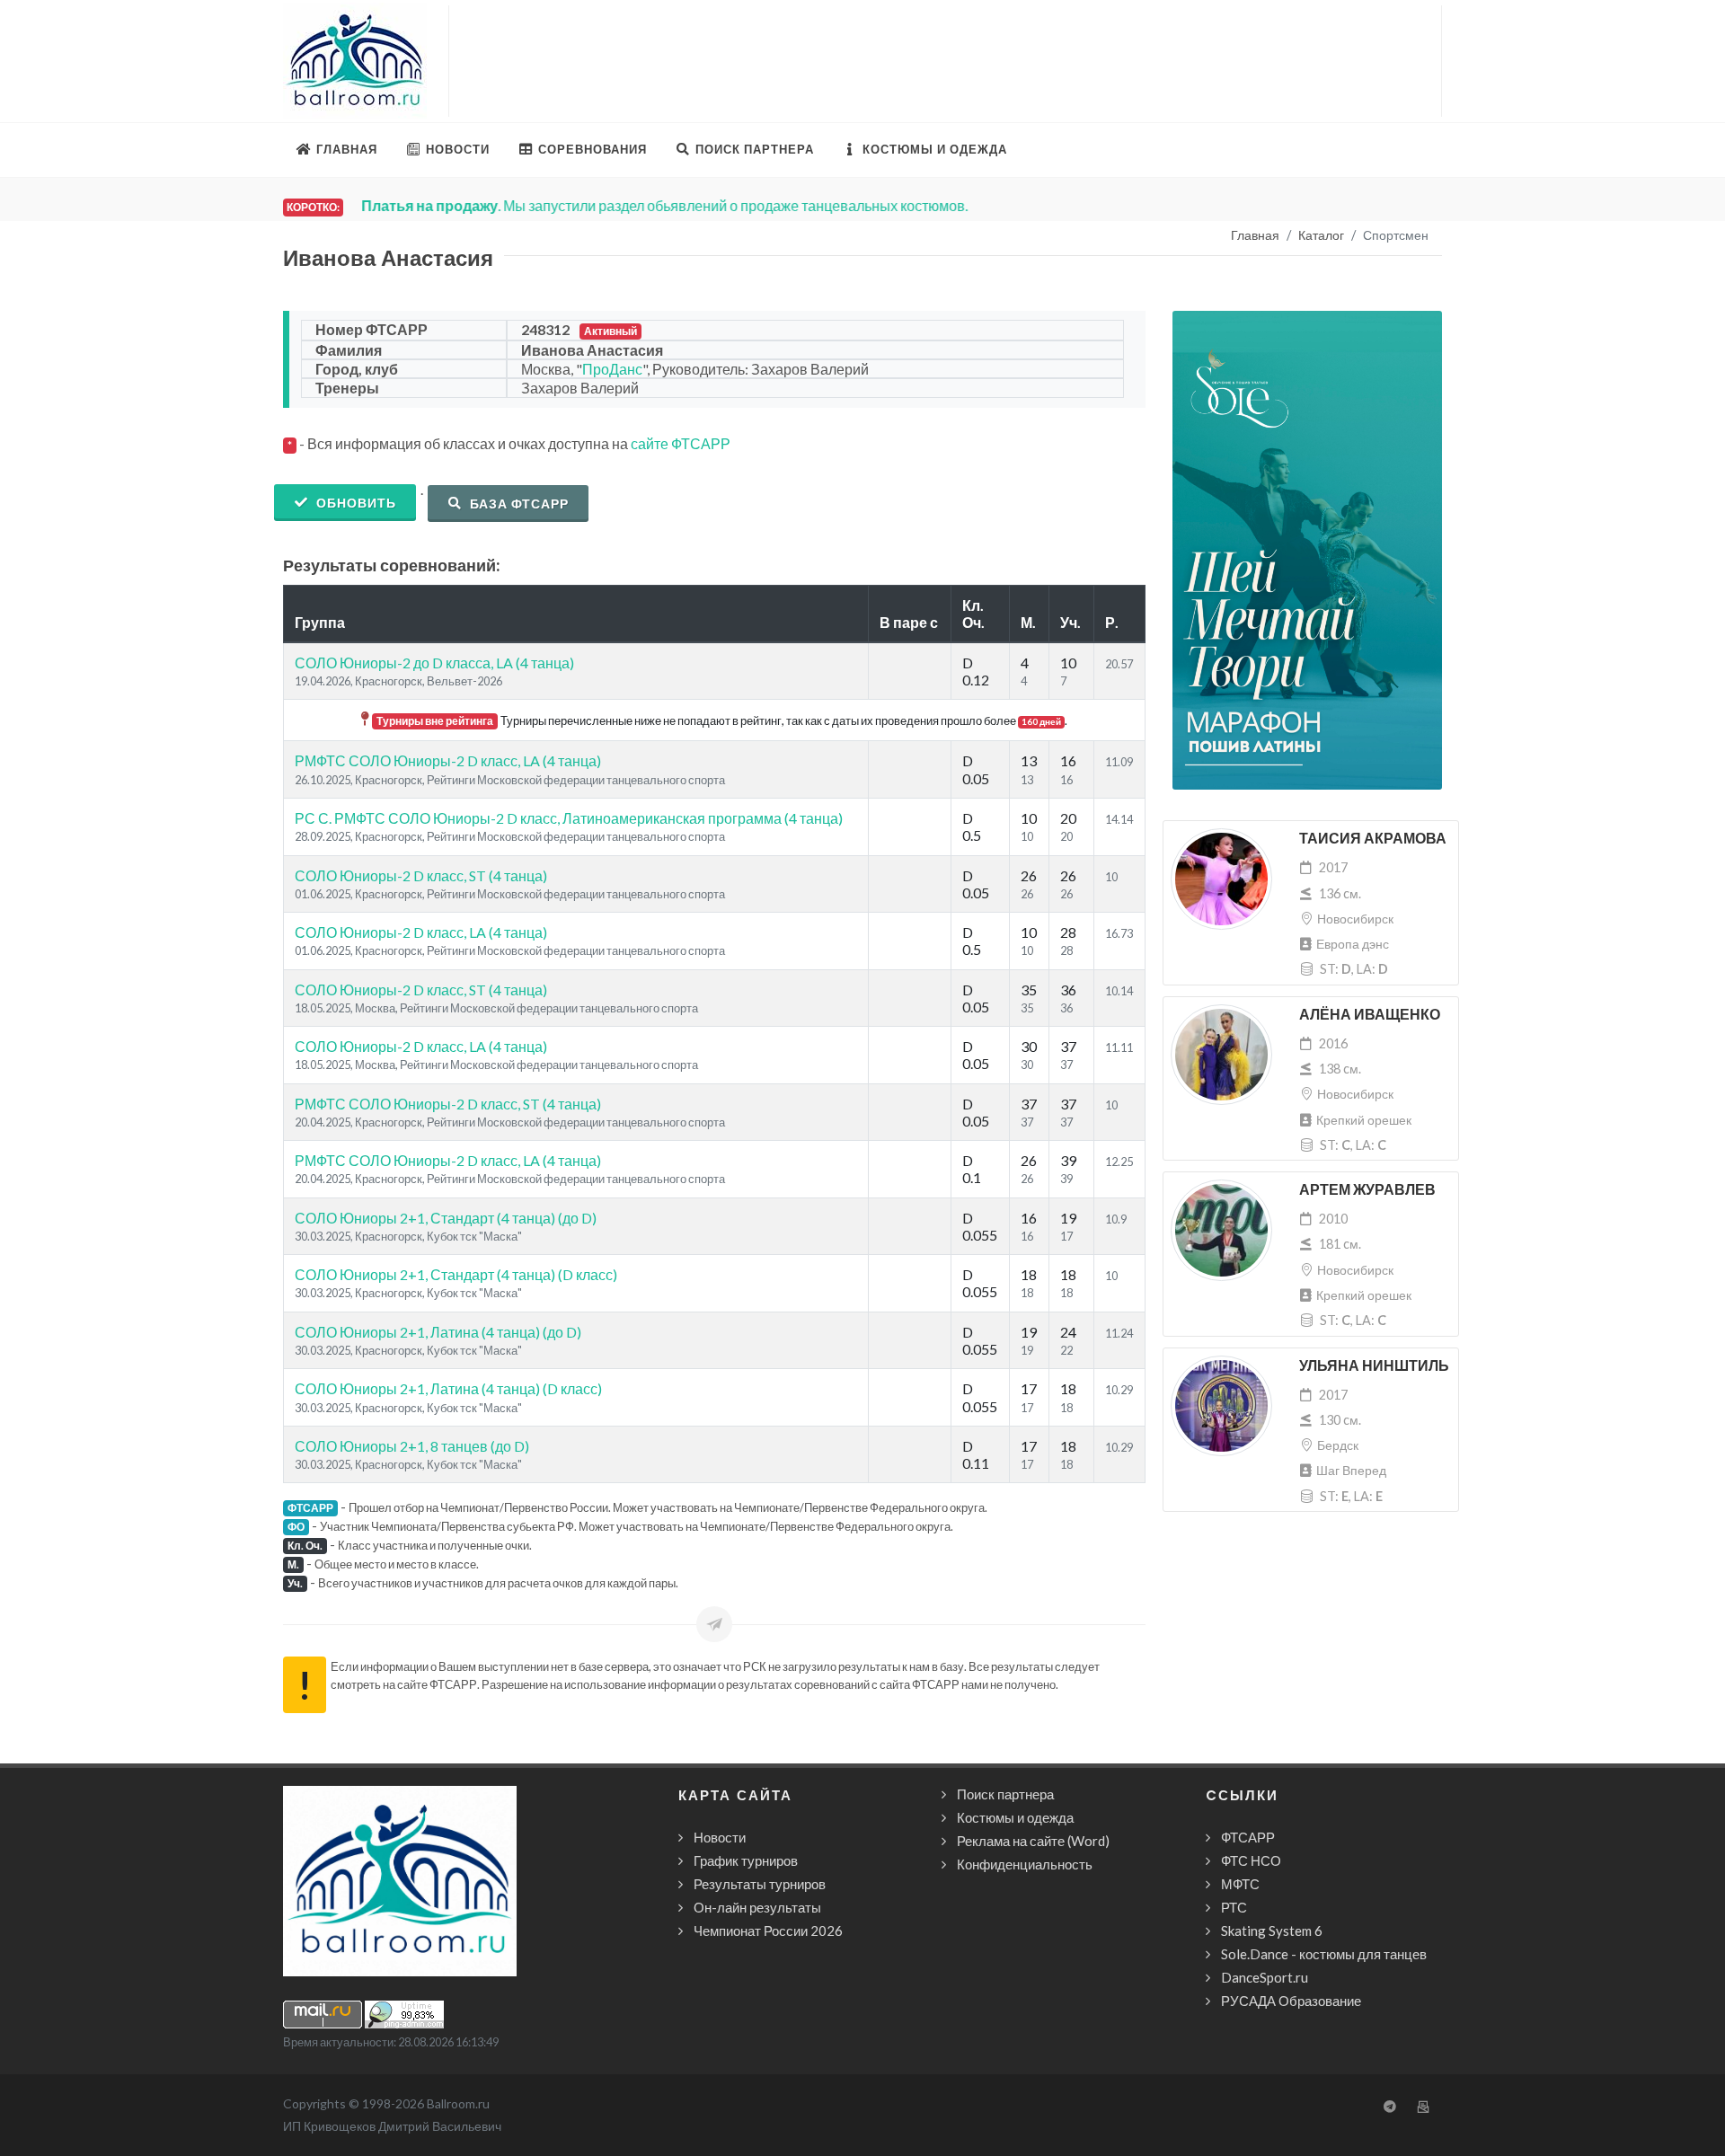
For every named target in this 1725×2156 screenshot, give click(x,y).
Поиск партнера (1005, 1794)
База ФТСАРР (517, 504)
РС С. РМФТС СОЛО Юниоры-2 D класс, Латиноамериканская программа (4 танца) (569, 818)
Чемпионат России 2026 (768, 1931)
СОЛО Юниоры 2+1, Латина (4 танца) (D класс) (448, 1388)
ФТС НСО (1251, 1860)
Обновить (354, 503)
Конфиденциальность (1025, 1864)
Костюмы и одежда (1015, 1817)
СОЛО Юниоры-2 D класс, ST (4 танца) (421, 875)
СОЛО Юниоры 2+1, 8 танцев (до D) (412, 1446)
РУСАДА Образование (1291, 2001)
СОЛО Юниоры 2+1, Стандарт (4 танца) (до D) (446, 1218)
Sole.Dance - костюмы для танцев (1324, 1954)
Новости (720, 1837)
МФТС (1240, 1884)
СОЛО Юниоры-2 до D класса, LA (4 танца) (434, 663)
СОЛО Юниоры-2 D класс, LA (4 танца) (421, 932)
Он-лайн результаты (757, 1907)
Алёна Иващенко (1370, 1015)
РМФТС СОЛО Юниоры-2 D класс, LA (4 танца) (448, 760)
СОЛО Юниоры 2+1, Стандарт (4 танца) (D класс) (456, 1274)
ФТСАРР (1248, 1837)
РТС (1234, 1907)
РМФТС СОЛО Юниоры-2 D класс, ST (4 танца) (448, 1104)
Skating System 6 (1272, 1931)
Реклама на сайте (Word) (1033, 1841)
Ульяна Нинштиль (1374, 1366)
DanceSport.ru (1265, 1977)
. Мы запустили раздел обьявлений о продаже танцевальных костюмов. (664, 205)
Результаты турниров (760, 1884)
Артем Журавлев (1367, 1190)
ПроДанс (612, 369)
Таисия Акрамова (1373, 839)
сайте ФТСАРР (681, 443)
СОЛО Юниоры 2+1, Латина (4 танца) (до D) (438, 1332)
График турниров (746, 1860)
